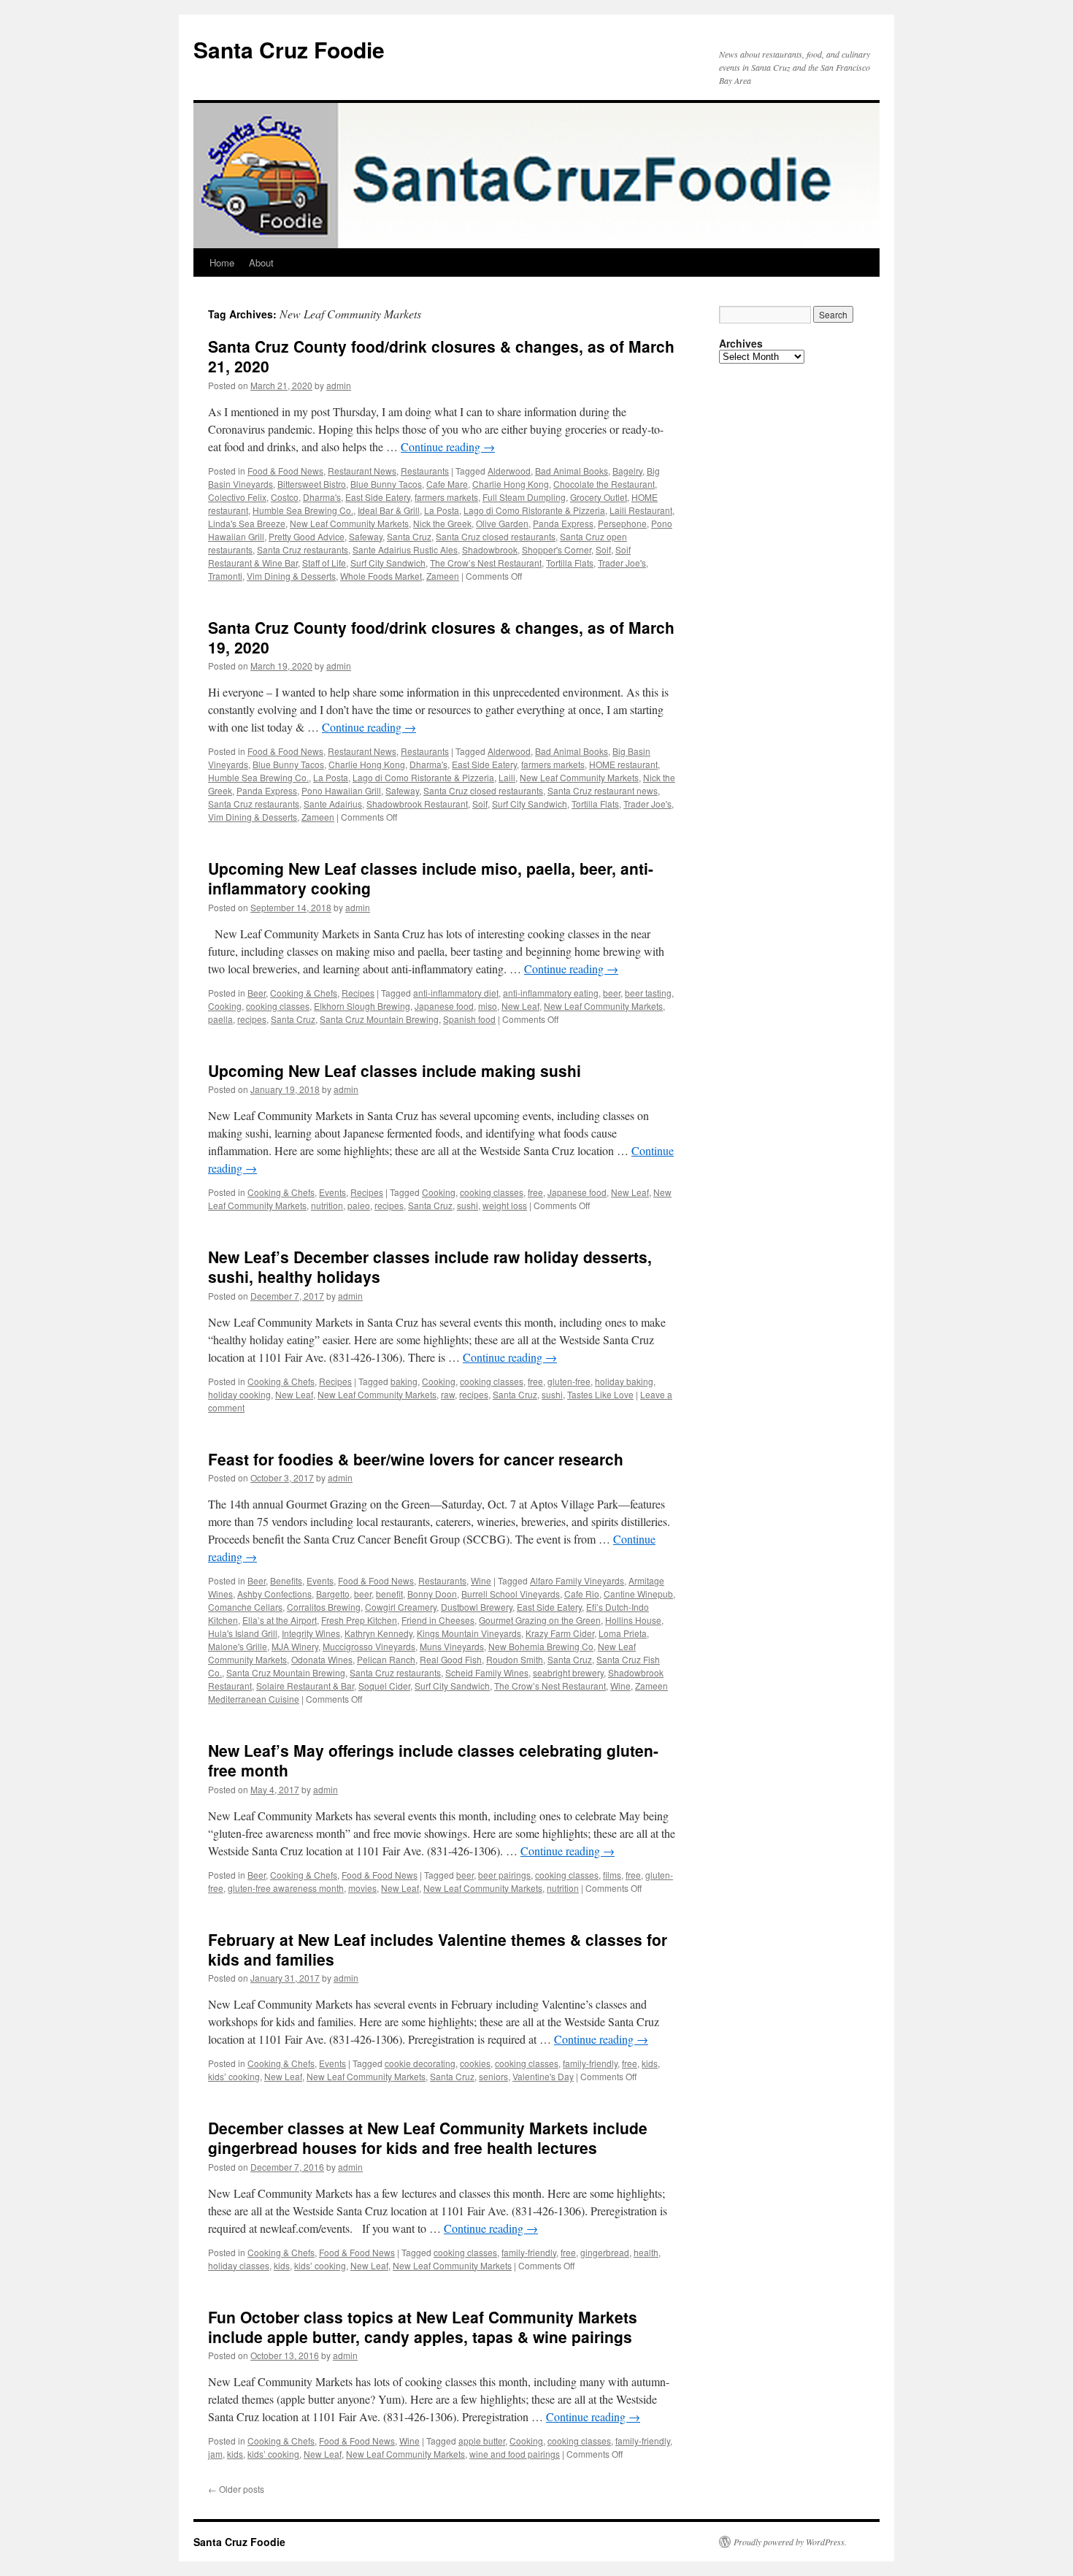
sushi (468, 1205)
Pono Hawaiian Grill (341, 790)
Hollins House (633, 1620)
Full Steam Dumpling (524, 497)
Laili (507, 777)
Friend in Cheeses (438, 1620)
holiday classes (239, 2265)
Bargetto (333, 1594)
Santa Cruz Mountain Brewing (379, 1019)
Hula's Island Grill (243, 1633)
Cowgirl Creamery (401, 1607)
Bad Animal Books (572, 471)
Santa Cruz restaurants (303, 549)
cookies (475, 2063)
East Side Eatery (378, 497)
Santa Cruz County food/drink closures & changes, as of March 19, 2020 (441, 637)
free (535, 1192)
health (646, 2252)
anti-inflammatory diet (456, 993)
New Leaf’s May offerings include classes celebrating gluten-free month (433, 1760)
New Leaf (520, 1006)
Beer (257, 993)
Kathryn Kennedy (378, 1633)
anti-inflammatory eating (551, 993)
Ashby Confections (274, 1594)
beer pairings (504, 1875)
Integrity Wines (311, 1633)
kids (650, 2063)
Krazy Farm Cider (560, 1633)
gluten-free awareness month (286, 1888)
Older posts (236, 2489)
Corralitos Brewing (324, 1607)
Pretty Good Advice (307, 536)
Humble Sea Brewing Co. (303, 510)
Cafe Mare (447, 484)
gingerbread (605, 2252)
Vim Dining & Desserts (291, 576)
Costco (285, 497)
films (612, 1875)
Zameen (443, 576)
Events (332, 1192)
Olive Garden (502, 523)
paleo (359, 1205)
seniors (493, 2076)
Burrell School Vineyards (511, 1594)
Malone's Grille (238, 1646)
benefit (389, 1594)
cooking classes (278, 1006)
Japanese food (444, 1006)
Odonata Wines (322, 1659)
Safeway (366, 536)
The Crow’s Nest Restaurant (486, 563)
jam (215, 2454)
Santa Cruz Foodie (289, 49)
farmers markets (446, 497)
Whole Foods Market (381, 576)
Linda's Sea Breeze (247, 523)
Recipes (358, 993)
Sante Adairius (333, 804)
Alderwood (509, 471)
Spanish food (469, 1019)
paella (220, 1019)
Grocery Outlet (599, 497)
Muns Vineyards (452, 1646)
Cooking (225, 1006)
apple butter (482, 2441)
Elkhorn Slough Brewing (362, 1006)
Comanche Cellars (245, 1607)
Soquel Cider (384, 1686)
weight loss (505, 1205)
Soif (603, 549)
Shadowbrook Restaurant (417, 804)
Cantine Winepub (638, 1594)
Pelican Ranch (386, 1659)
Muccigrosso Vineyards (369, 1646)
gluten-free (569, 1381)
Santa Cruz (409, 536)
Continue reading (448, 446)
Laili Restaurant (641, 510)
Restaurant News (362, 471)
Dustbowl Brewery (477, 1607)
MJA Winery (295, 1646)
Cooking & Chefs (304, 993)
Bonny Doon (432, 1594)
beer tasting (648, 993)
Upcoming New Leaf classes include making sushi (395, 1070)
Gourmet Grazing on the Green (540, 1620)
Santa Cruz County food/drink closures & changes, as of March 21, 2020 (441, 356)
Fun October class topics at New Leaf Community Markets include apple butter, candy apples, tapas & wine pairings (423, 2327)
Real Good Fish (451, 1659)
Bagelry (627, 471)
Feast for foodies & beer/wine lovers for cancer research (416, 1459)
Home (222, 262)
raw (448, 1394)
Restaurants (425, 471)
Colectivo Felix (237, 497)
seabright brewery (568, 1672)
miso (488, 1006)
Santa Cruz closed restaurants (496, 536)
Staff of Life (324, 563)
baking (404, 1381)
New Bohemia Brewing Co (541, 1646)
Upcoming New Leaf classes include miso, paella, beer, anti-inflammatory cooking (431, 878)
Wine (481, 1580)
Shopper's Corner (557, 549)
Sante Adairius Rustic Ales (405, 549)
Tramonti (225, 576)
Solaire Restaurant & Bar (305, 1686)
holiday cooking (239, 1394)
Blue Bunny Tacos (386, 484)
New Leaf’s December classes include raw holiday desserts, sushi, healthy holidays (430, 1266)
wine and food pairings (515, 2454)
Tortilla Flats (570, 563)
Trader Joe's (622, 563)
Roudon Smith (515, 1659)
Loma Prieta (623, 1633)
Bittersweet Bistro (312, 484)
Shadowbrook (490, 549)
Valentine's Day (543, 2076)
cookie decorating (420, 2063)
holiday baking (624, 1381)
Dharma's (322, 497)
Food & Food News (285, 471)
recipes (252, 1019)
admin (339, 385)
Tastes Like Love (600, 1394)
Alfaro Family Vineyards (577, 1580)
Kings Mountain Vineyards (469, 1633)
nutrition (327, 1205)
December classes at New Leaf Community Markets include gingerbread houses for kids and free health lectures (428, 2138)
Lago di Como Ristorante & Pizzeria (534, 510)
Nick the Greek (442, 523)
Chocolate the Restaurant (604, 484)
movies (362, 1888)
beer (612, 993)
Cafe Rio (582, 1594)
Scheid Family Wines (487, 1672)
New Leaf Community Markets (349, 523)
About (261, 262)
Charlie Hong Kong (511, 484)
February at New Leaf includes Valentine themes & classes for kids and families (438, 1949)
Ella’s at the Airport (280, 1620)
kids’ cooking (234, 2076)
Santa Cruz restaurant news (603, 790)
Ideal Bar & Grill (389, 510)
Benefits (286, 1580)
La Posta (442, 510)
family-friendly (590, 2063)
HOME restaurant (623, 764)
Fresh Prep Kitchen (359, 1620)
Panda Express (563, 523)
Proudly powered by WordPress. (790, 2542)
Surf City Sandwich (388, 563)
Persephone (622, 523)
